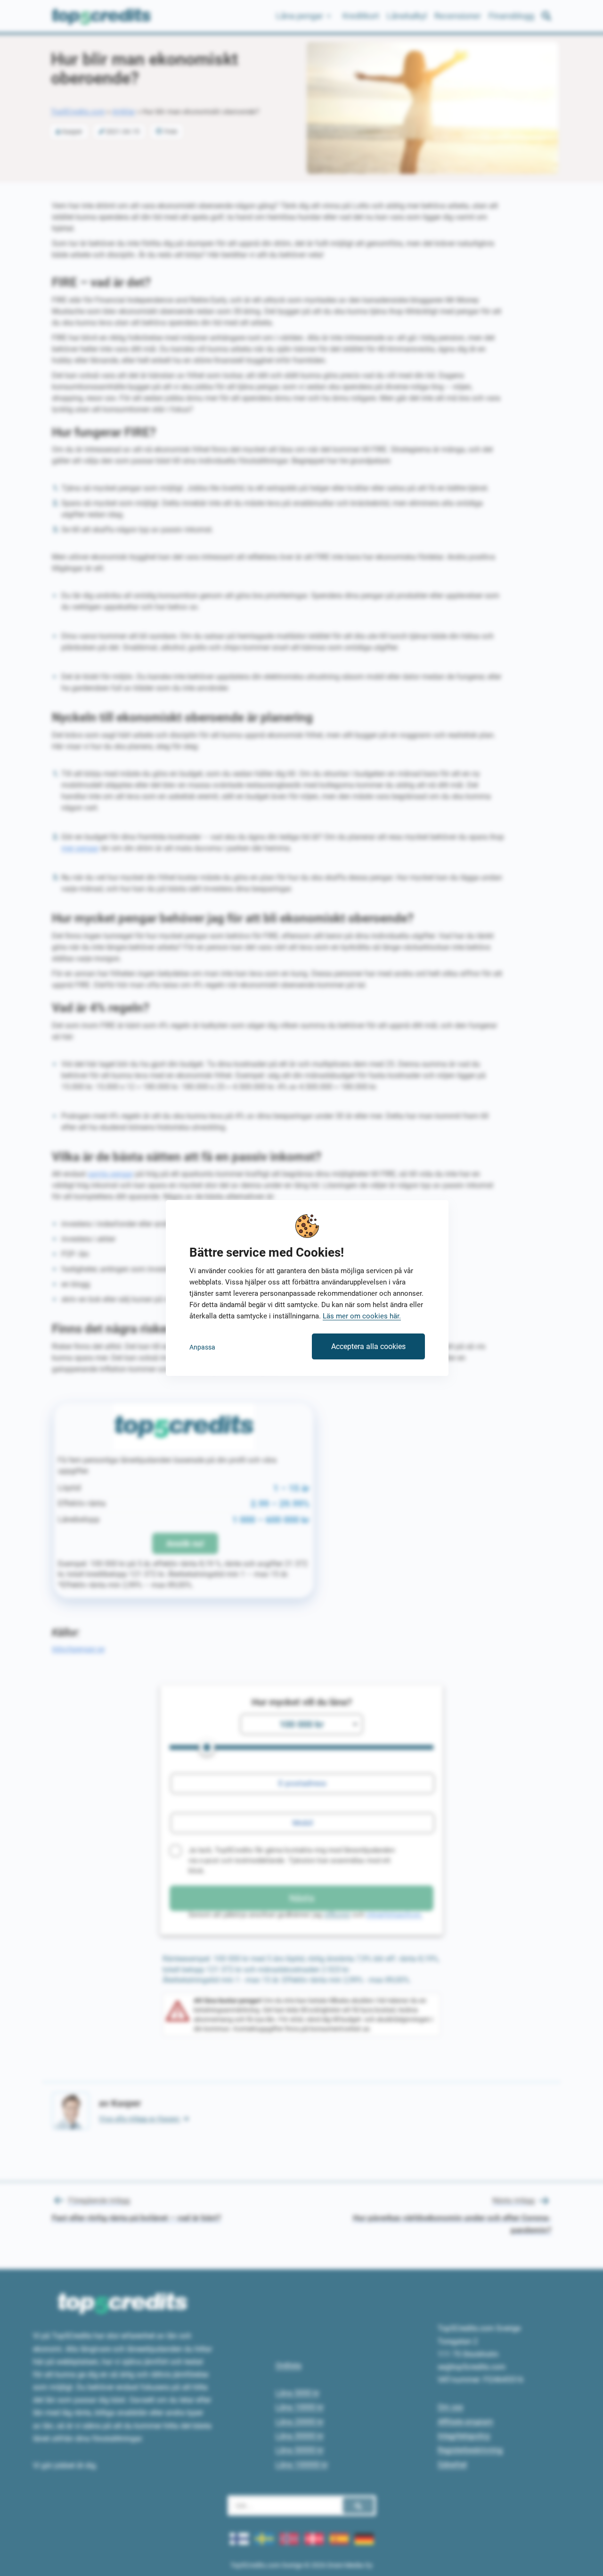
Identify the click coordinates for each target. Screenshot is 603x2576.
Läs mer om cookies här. (362, 1316)
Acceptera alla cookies (368, 1346)
